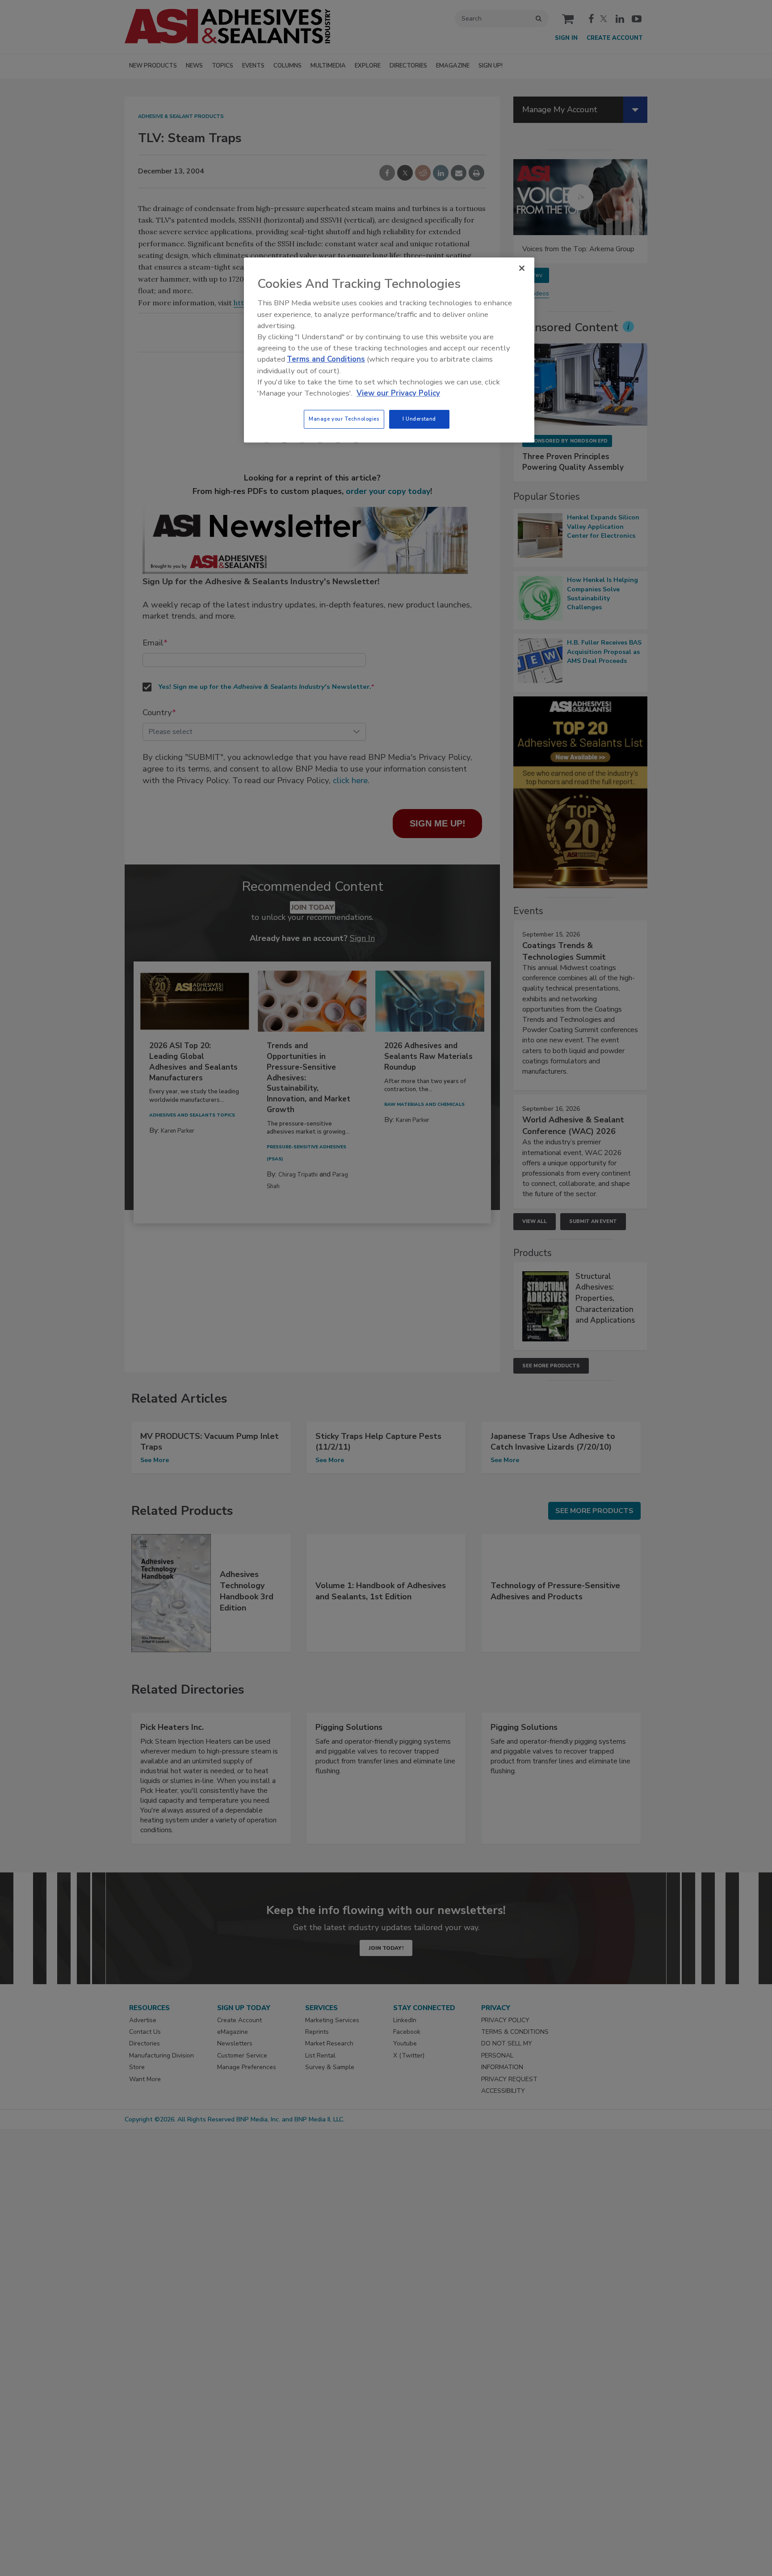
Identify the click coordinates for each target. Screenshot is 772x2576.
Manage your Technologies (344, 419)
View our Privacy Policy (398, 393)
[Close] (522, 268)
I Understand (419, 419)
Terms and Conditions (326, 359)
